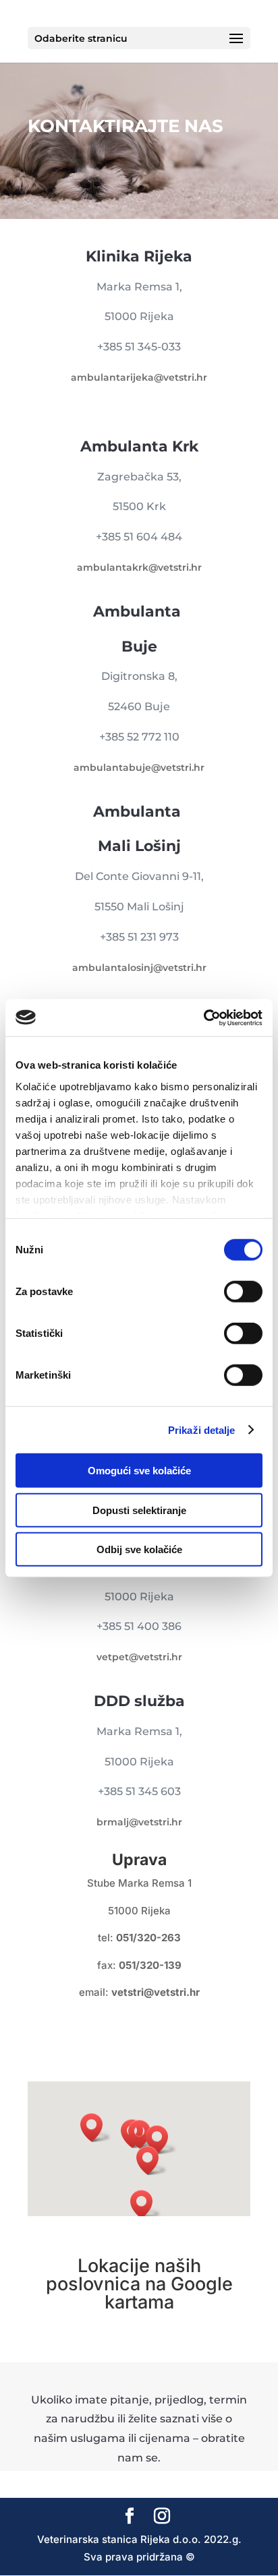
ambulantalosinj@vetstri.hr (139, 968)
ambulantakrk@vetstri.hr (139, 567)
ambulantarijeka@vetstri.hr (139, 377)
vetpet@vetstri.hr (139, 1657)
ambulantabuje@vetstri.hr (139, 767)
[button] (96, 2128)
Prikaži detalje (202, 1430)
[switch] (243, 1292)
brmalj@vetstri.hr (139, 1822)
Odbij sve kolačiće (139, 1549)
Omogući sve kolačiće (139, 1471)
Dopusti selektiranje (139, 1510)
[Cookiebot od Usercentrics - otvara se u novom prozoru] (203, 1017)
